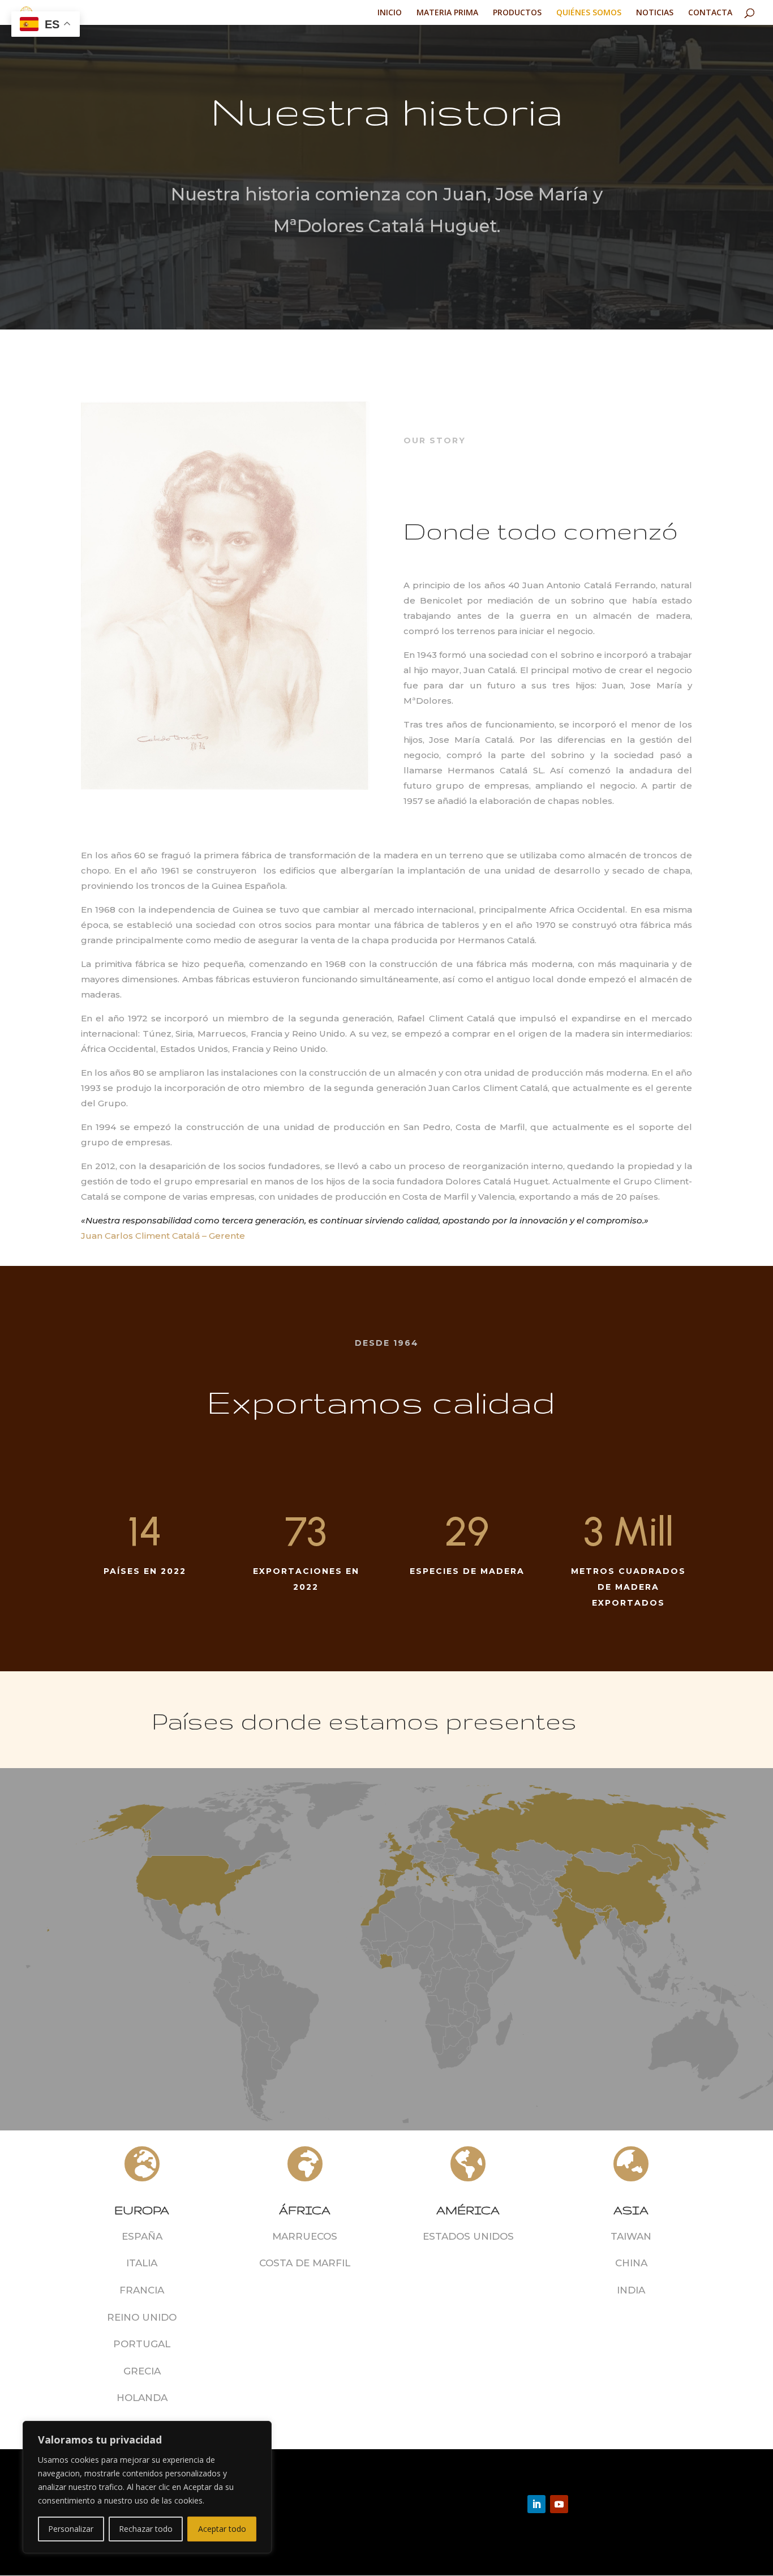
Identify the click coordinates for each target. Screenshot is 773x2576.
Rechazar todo (146, 2529)
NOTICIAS (655, 13)
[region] (147, 2487)
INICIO (390, 13)
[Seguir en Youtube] (559, 2504)
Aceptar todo (222, 2529)
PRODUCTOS (517, 13)
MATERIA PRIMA (447, 13)
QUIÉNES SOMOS (589, 13)
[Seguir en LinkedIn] (536, 2504)
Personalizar (71, 2529)
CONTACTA (710, 13)
